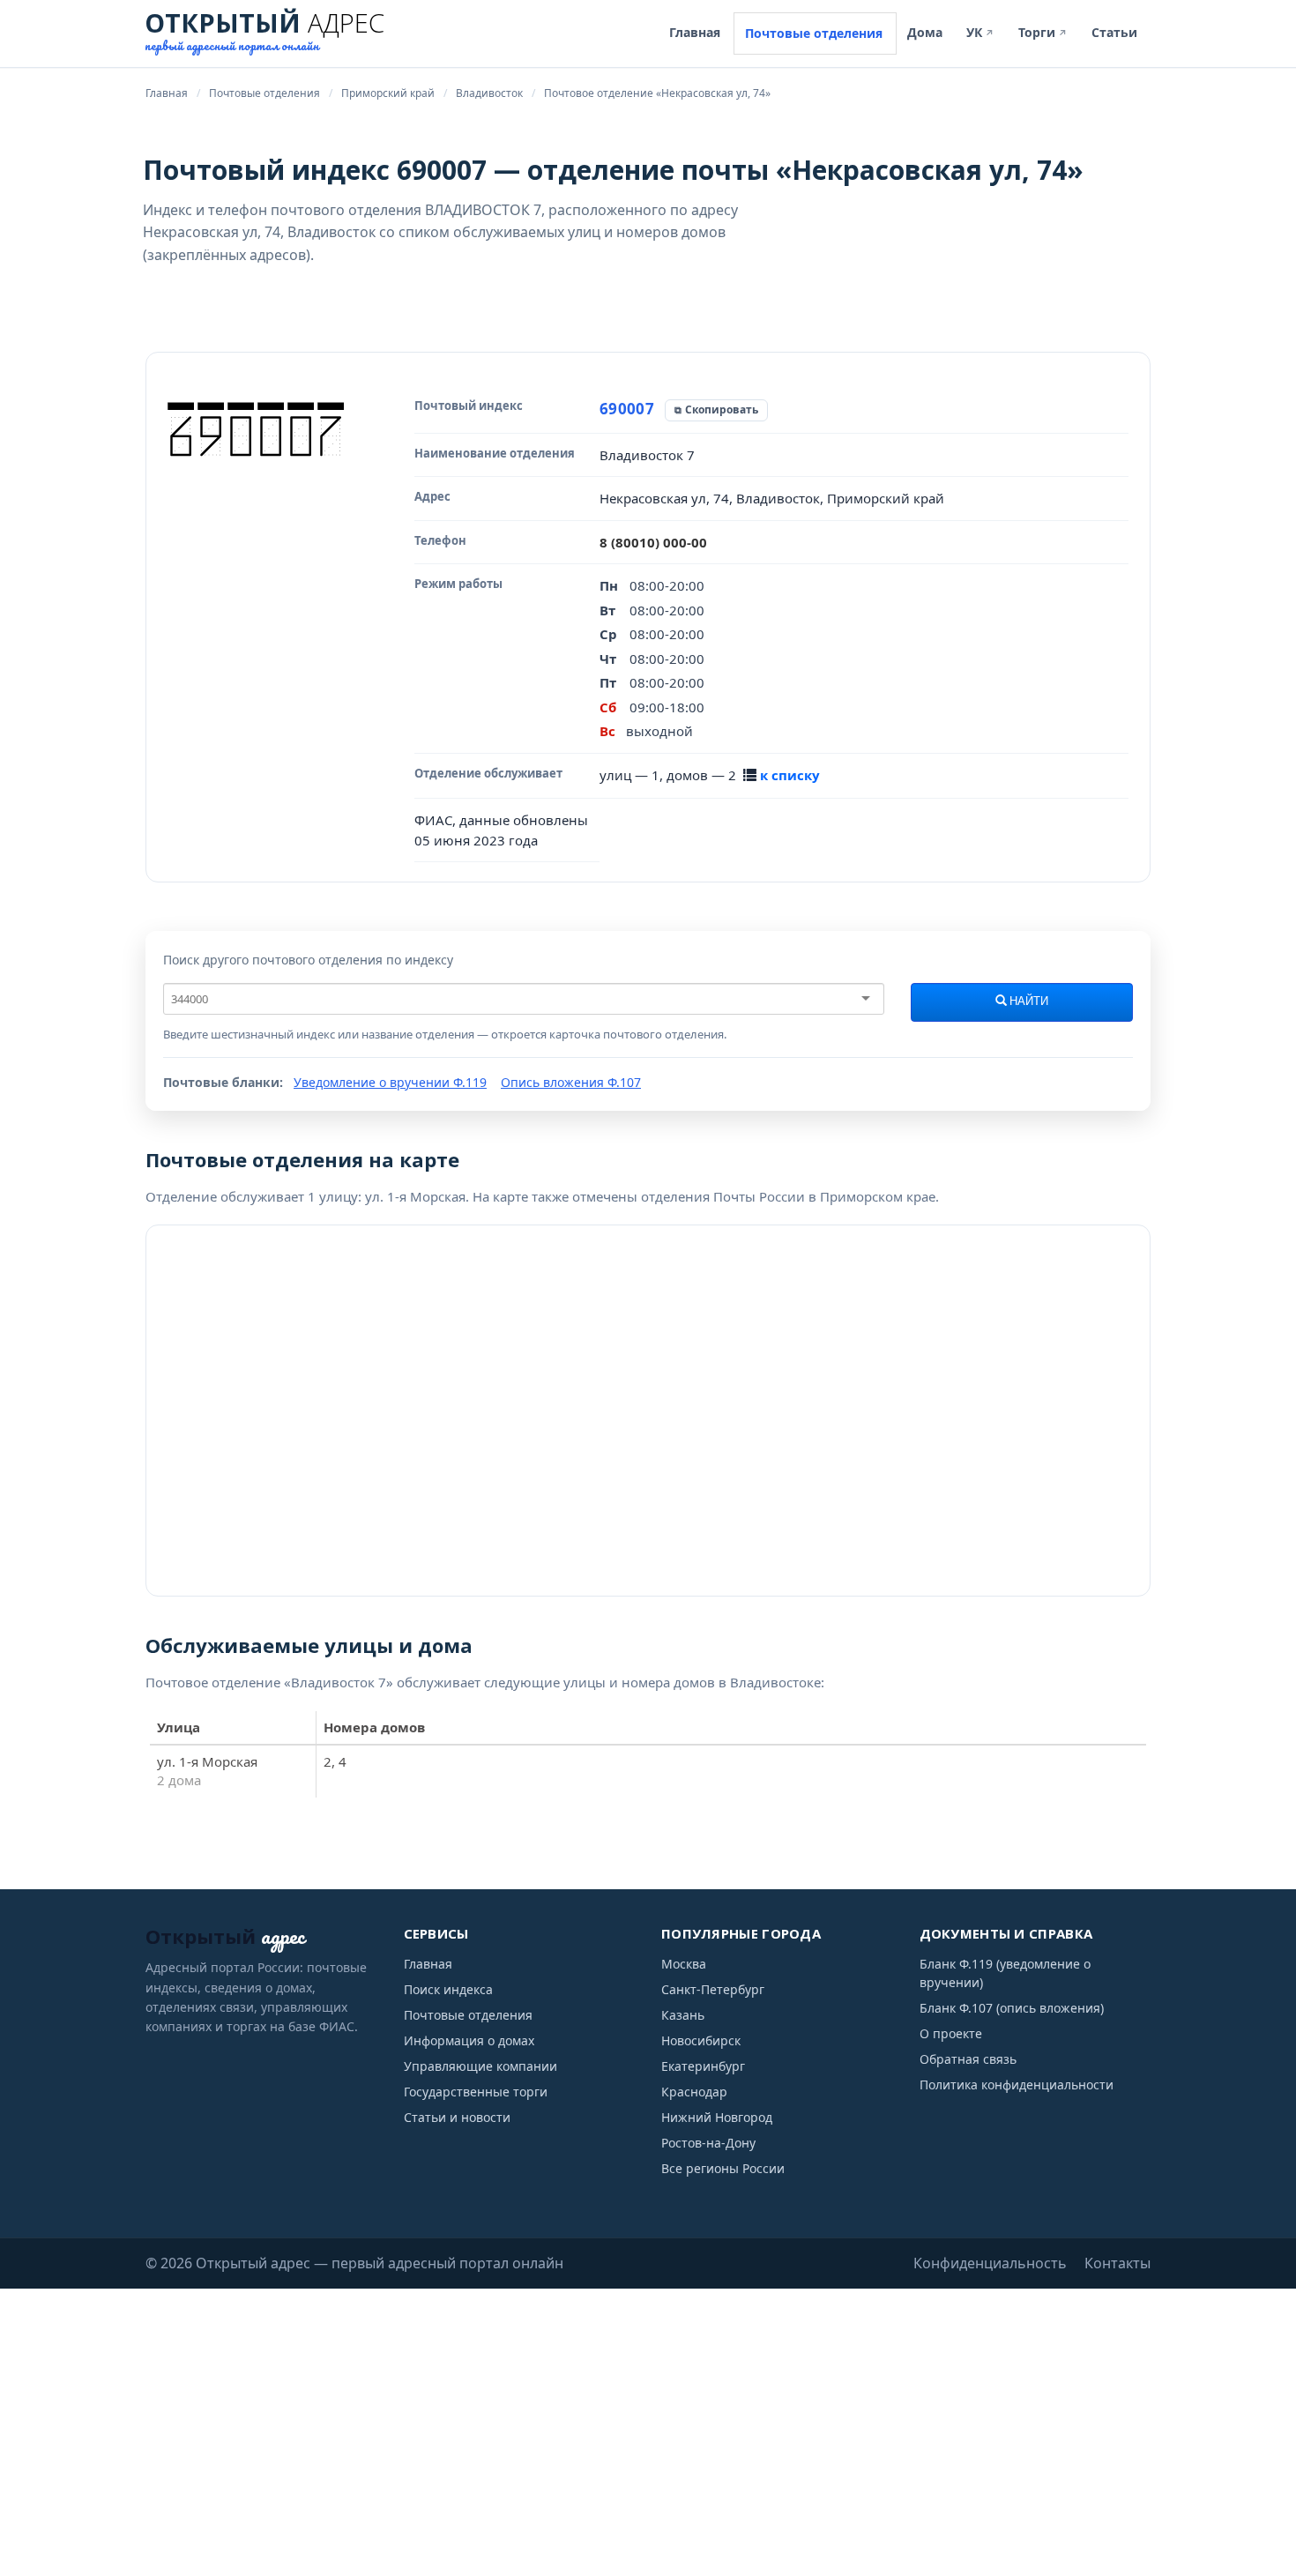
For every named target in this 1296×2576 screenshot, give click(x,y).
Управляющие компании (480, 2066)
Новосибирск (701, 2040)
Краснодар (694, 2092)
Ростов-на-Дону (708, 2143)
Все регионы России (723, 2168)
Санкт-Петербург (713, 1989)
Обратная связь (968, 2059)
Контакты (1117, 2263)
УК (980, 32)
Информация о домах (469, 2040)
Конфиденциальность (990, 2263)
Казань (683, 2015)
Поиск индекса (448, 1989)
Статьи (1114, 32)
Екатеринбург (703, 2066)
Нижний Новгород (717, 2117)
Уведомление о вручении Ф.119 (390, 1082)
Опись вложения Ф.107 (571, 1082)
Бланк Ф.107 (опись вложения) (1012, 2008)
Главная (695, 32)
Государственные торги (476, 2092)
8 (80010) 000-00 (653, 542)
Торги (1043, 32)
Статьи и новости (457, 2117)
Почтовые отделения (814, 33)
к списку (790, 775)
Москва (684, 1964)
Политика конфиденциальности (1017, 2085)
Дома (925, 32)
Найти (1028, 1001)
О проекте (951, 2033)
